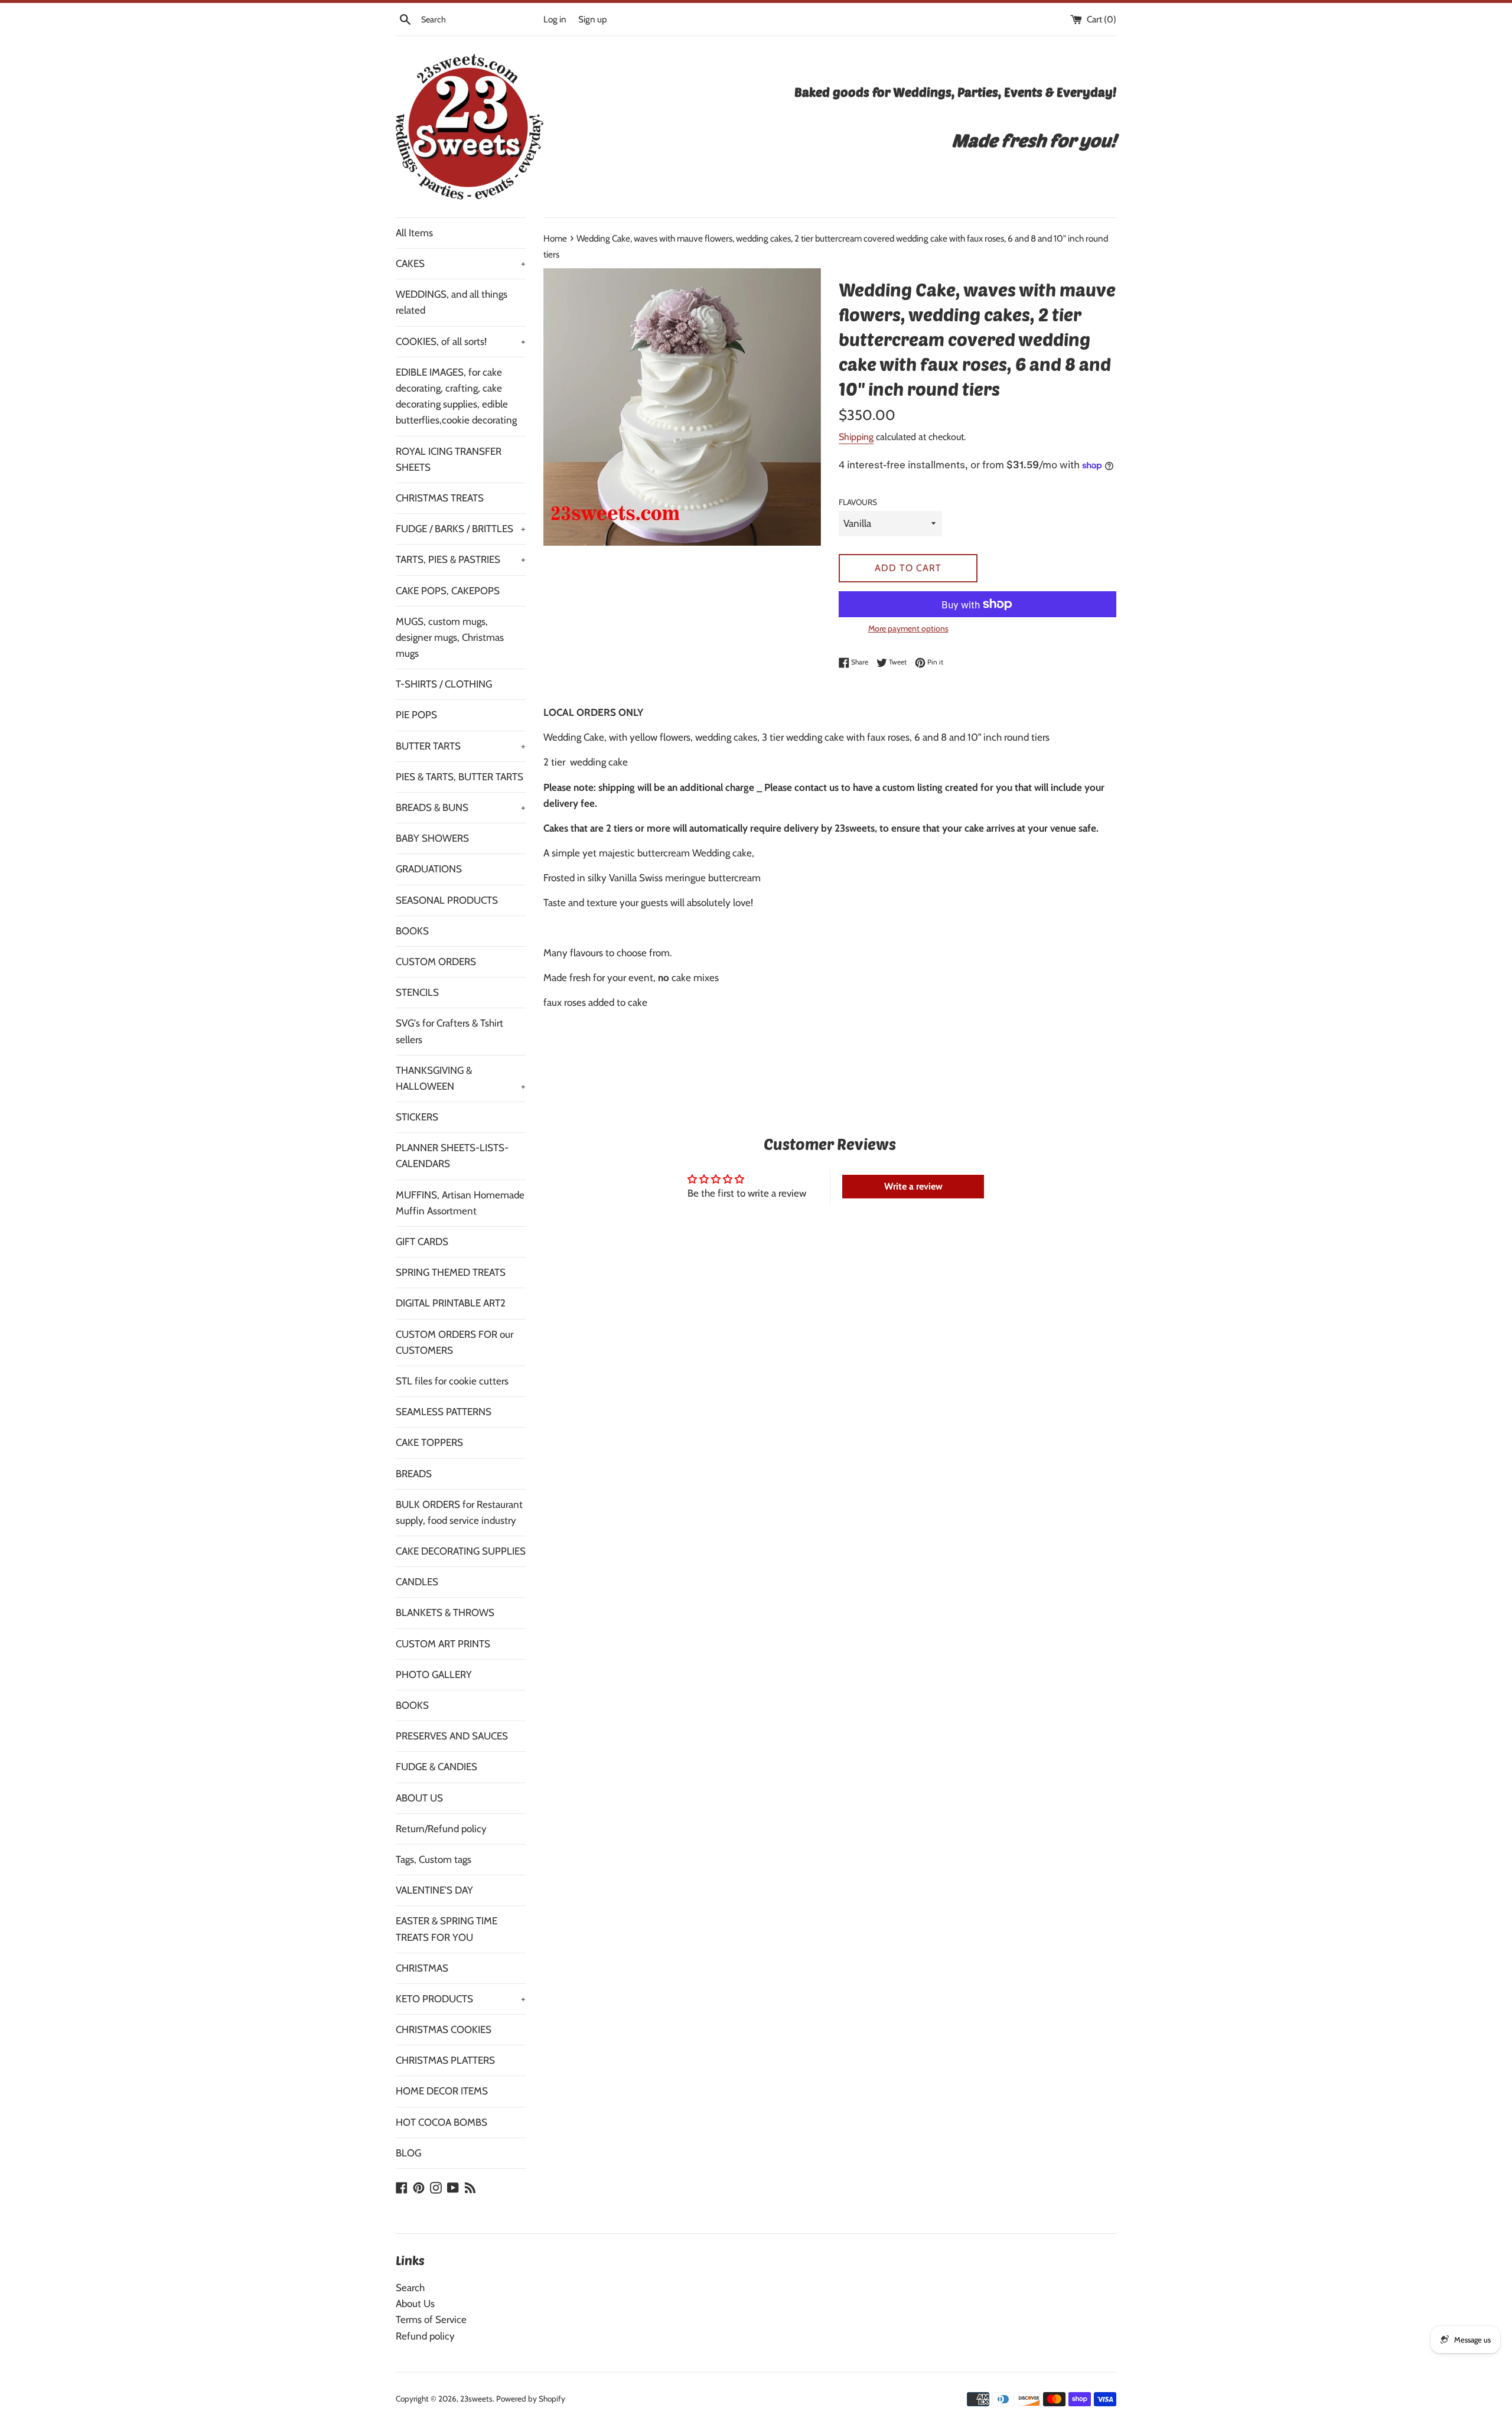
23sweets (476, 2399)
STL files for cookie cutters (452, 1381)
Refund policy (425, 2336)
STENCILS (417, 992)
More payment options (908, 628)
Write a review (913, 1186)
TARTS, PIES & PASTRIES (461, 559)
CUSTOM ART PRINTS (443, 1644)
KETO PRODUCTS (461, 1999)
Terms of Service (431, 2319)
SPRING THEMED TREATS (451, 1272)
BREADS (414, 1474)
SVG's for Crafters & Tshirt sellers (449, 1031)
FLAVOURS (858, 502)
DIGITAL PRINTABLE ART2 (451, 1303)
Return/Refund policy (441, 1829)
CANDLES (417, 1582)
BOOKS (412, 931)
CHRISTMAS (422, 1968)
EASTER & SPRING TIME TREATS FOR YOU (447, 1929)
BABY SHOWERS (432, 838)
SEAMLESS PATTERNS (444, 1412)
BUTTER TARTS (461, 746)
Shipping (856, 437)
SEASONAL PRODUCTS (447, 900)
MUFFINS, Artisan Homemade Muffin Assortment (460, 1203)
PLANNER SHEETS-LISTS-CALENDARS (452, 1156)
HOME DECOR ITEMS (442, 2091)
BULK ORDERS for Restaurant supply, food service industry (459, 1512)
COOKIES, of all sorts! (461, 341)
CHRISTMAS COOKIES (444, 2029)
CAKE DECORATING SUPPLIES (461, 1551)
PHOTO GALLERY (434, 1674)
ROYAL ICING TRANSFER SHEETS (449, 459)
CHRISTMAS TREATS (440, 498)
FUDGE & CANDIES (436, 1767)
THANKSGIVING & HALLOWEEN (461, 1078)
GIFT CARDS (422, 1242)
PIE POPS (416, 715)
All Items (414, 233)
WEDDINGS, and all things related (452, 302)
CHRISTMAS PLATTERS (445, 2060)
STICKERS (417, 1117)
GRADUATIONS (429, 869)
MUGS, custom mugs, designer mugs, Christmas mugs (450, 637)
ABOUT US (419, 1798)
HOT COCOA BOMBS (441, 2122)
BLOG (408, 2153)
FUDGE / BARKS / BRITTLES (461, 529)
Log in (555, 19)
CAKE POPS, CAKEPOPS (448, 591)
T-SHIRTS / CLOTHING (444, 684)
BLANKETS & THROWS (445, 1612)
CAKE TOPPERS (429, 1442)
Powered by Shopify (531, 2399)
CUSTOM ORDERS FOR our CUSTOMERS (454, 1342)
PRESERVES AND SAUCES (452, 1736)
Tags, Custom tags (434, 1859)
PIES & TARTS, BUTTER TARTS (460, 777)
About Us (415, 2304)
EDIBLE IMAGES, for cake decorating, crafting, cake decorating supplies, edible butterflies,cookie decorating (456, 396)
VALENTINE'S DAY (434, 1890)
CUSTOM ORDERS (436, 962)
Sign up (593, 19)
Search (410, 2288)
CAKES (461, 263)
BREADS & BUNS (461, 807)
